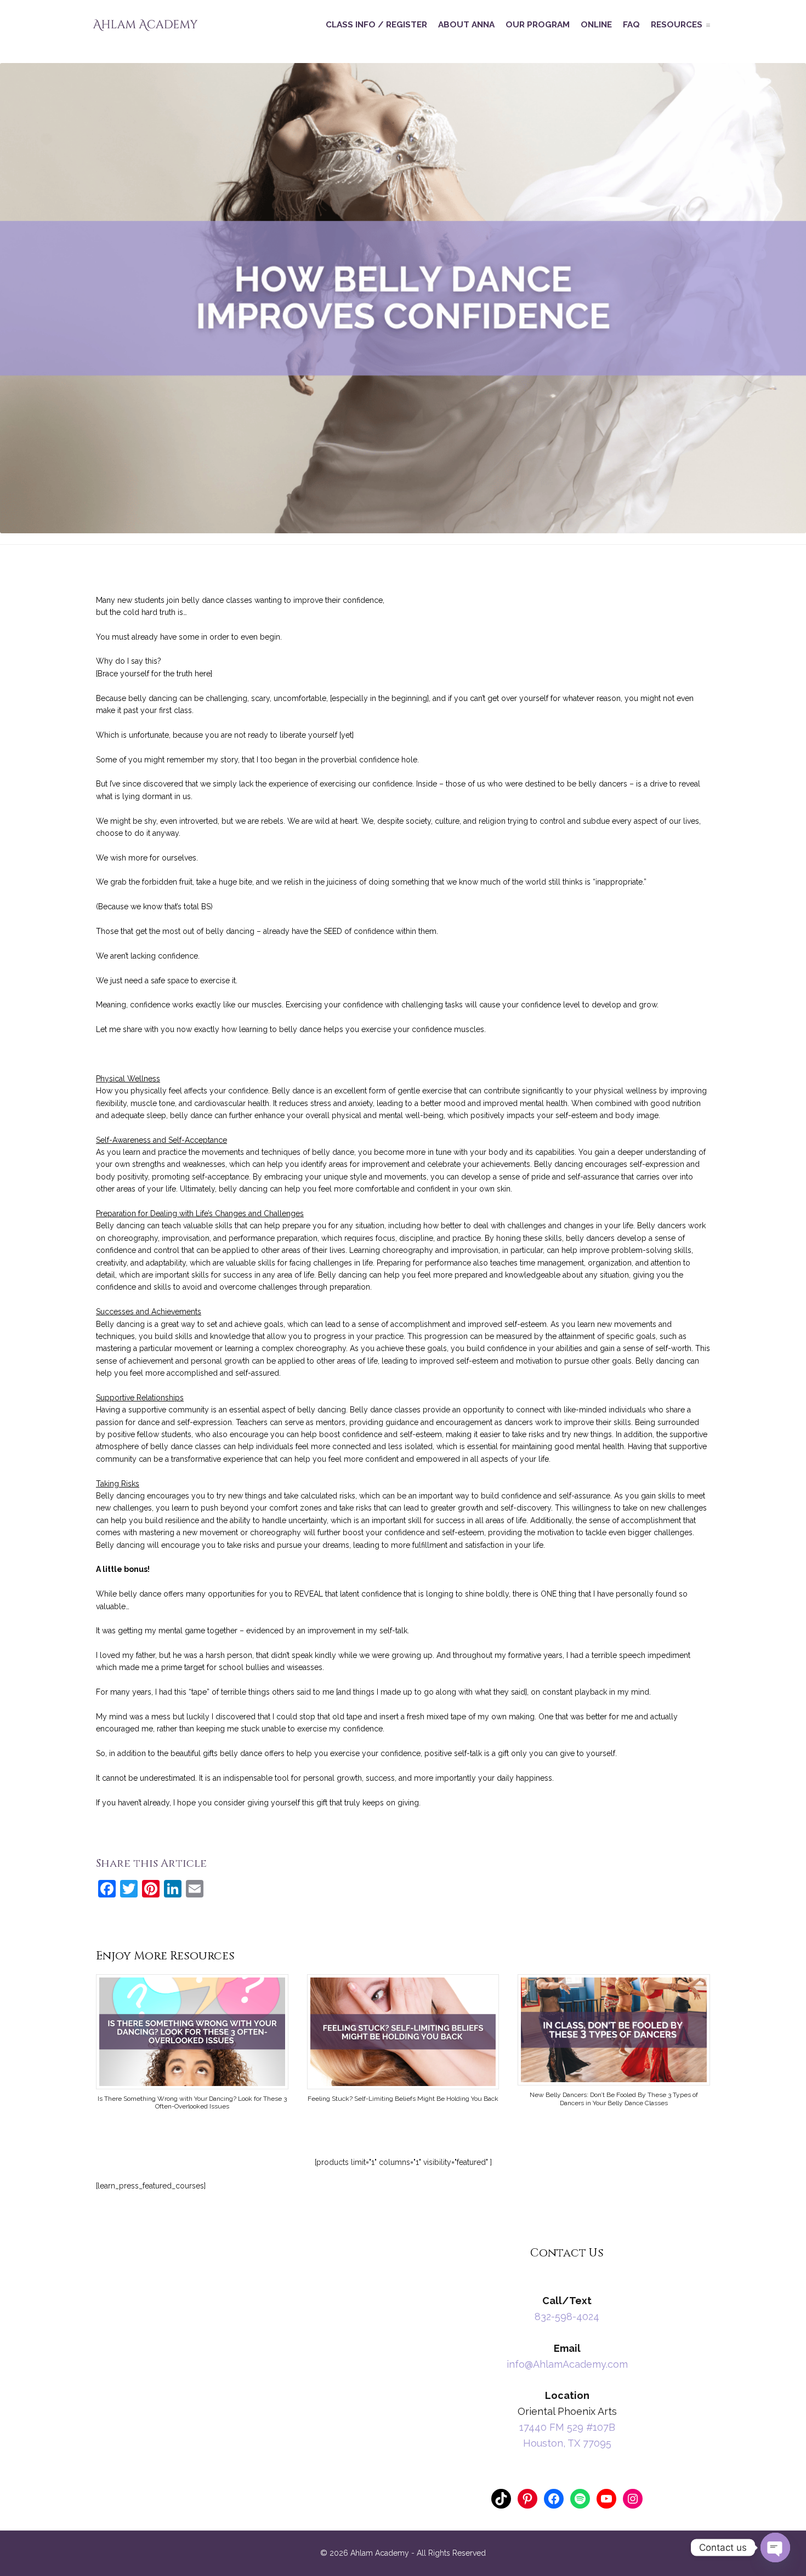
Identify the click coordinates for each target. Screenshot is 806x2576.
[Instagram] (633, 2499)
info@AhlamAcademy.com (567, 2364)
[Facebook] (554, 2499)
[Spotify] (580, 2499)
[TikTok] (501, 2499)
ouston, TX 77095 (571, 2443)
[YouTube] (606, 2499)
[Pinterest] (527, 2499)
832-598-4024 (567, 2316)
